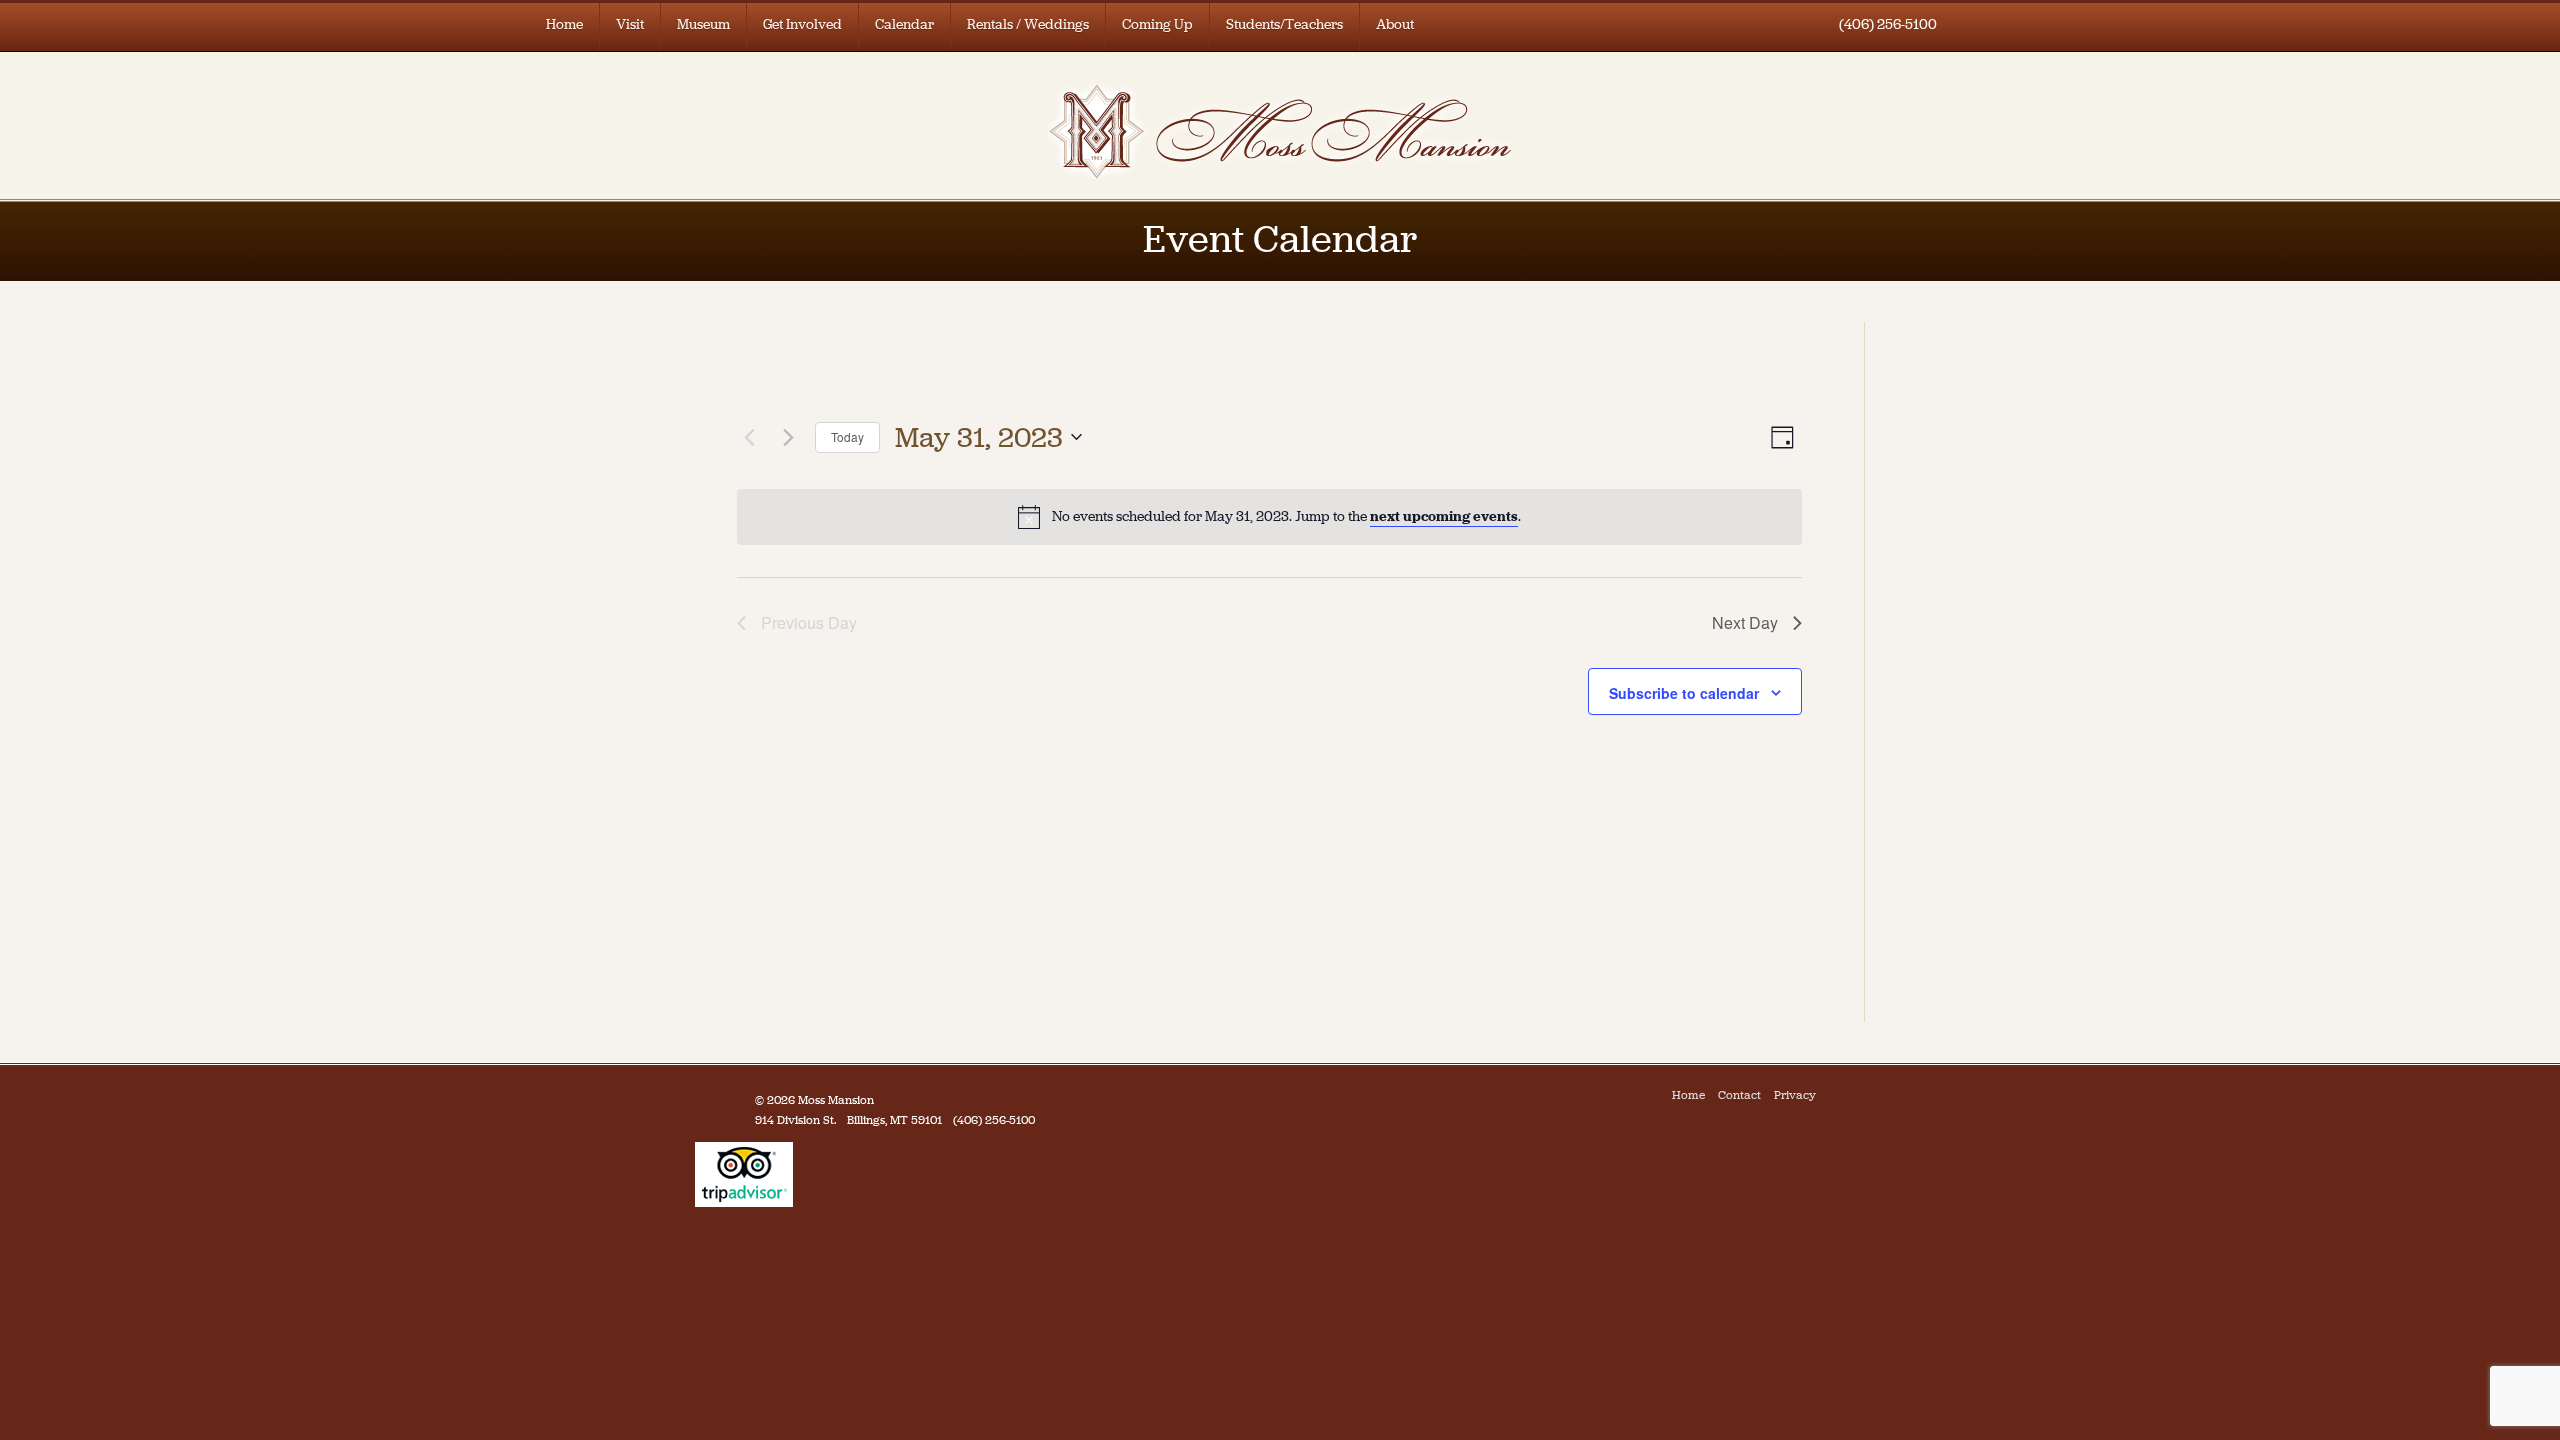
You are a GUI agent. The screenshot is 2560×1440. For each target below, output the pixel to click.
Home (564, 24)
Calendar (904, 24)
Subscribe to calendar (1684, 693)
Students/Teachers (1284, 24)
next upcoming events (1444, 516)
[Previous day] (749, 437)
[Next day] (788, 437)
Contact (1739, 1095)
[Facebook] (1833, 1095)
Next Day (1745, 622)
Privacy (1795, 1095)
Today (847, 436)
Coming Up (1157, 24)
